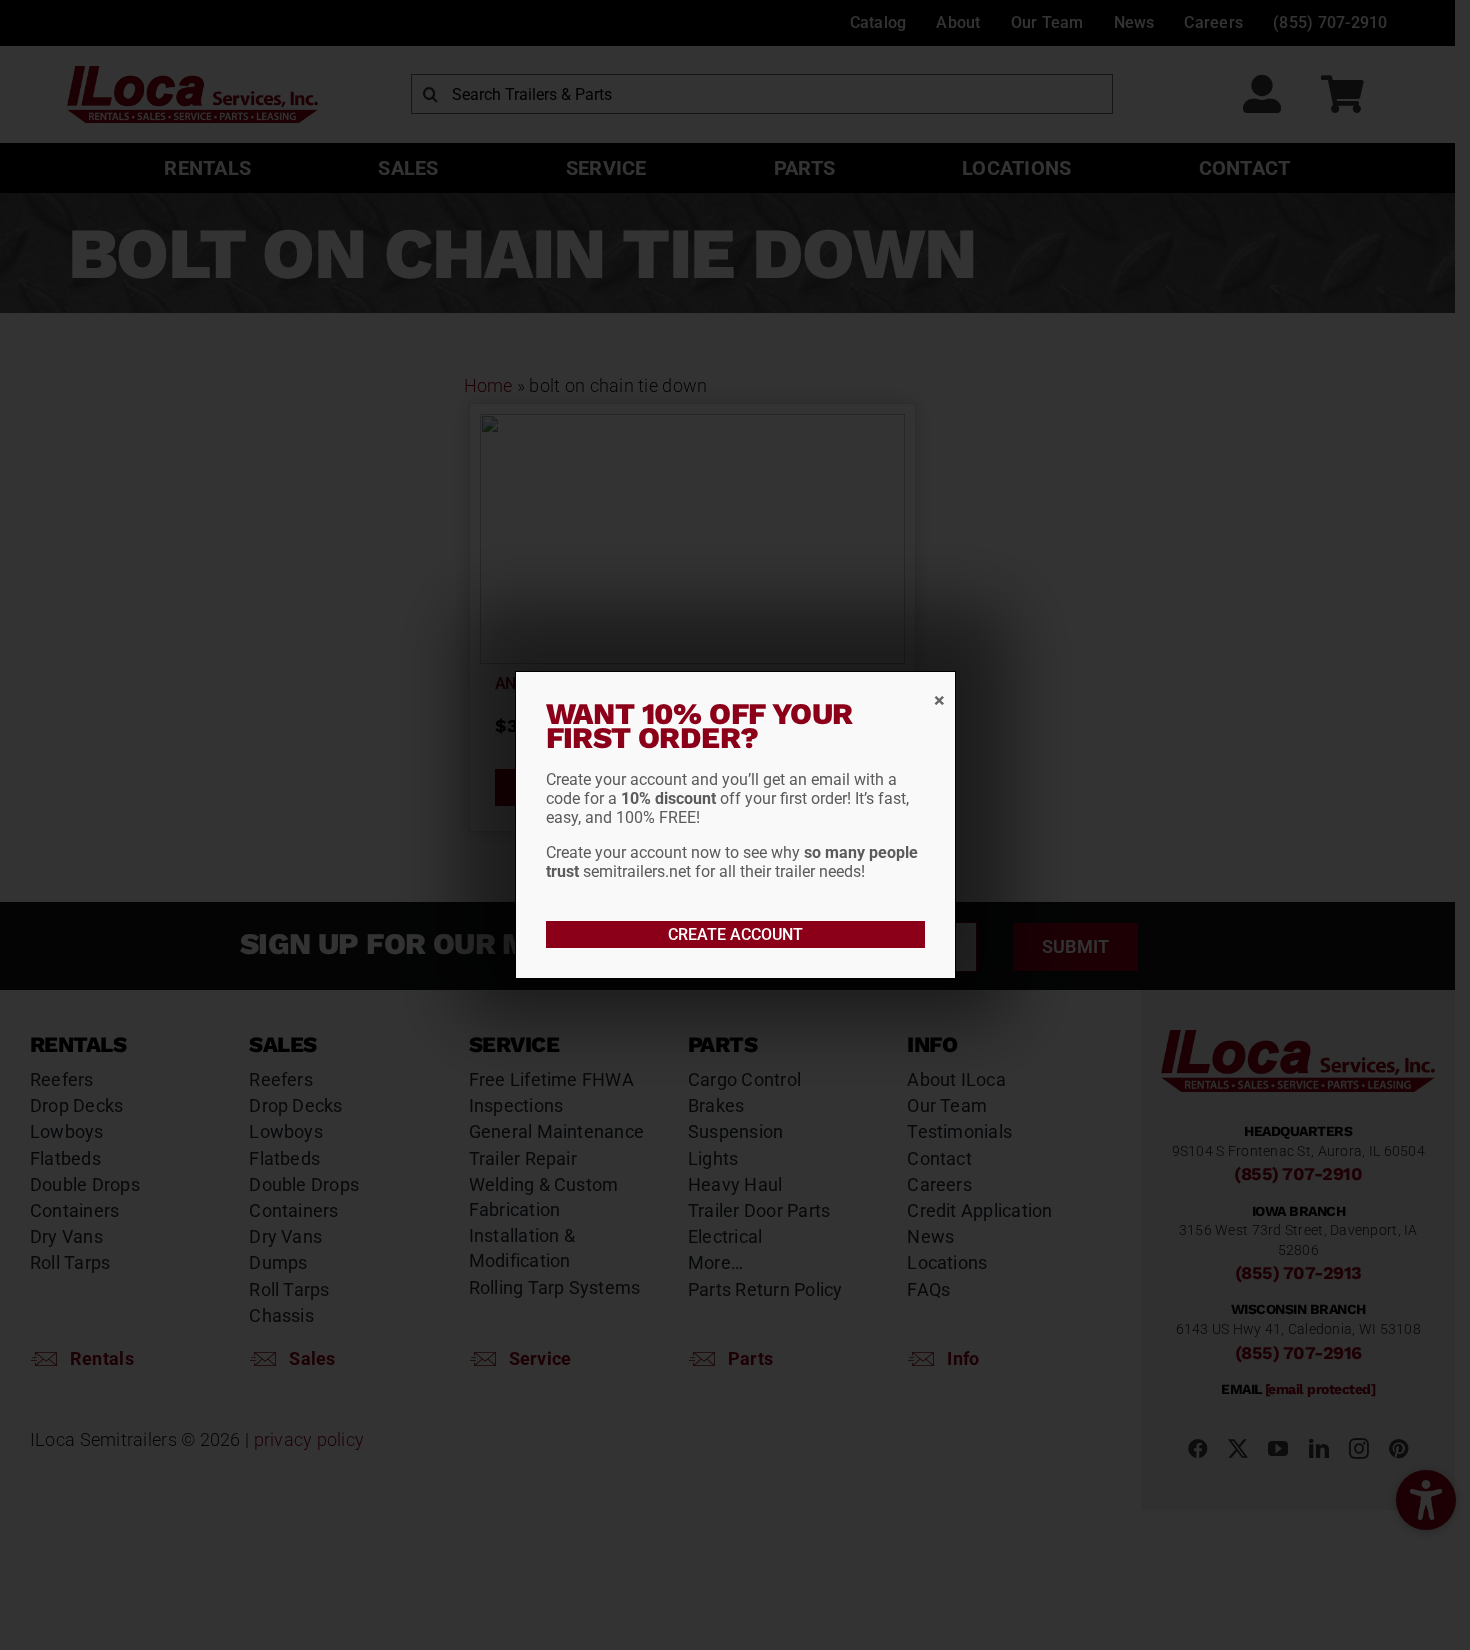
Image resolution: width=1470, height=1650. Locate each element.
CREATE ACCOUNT (735, 934)
